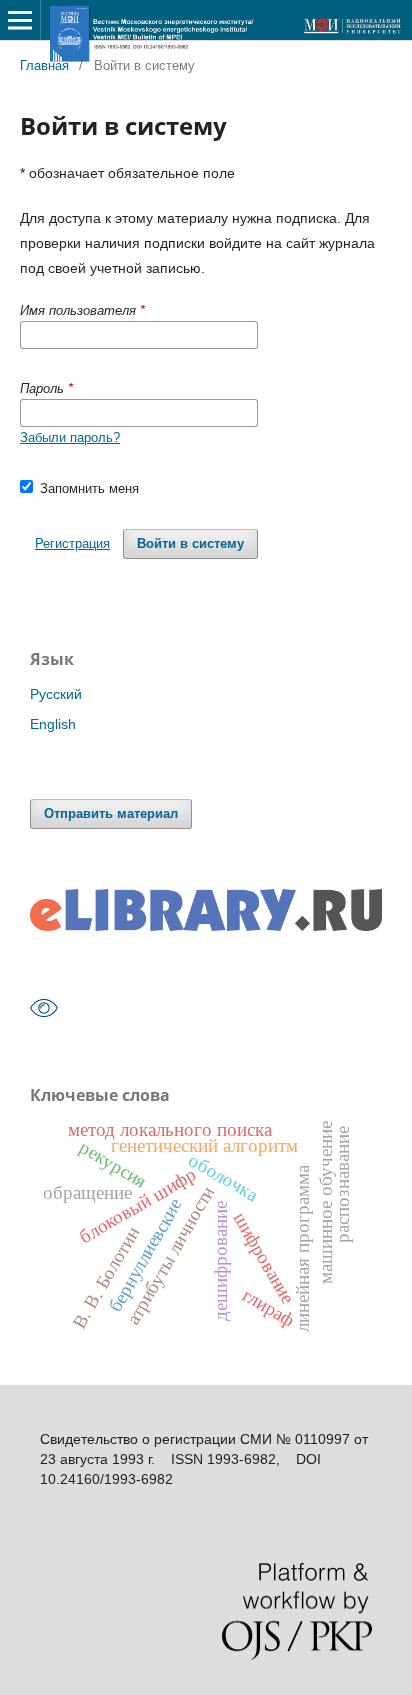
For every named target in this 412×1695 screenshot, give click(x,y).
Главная (44, 65)
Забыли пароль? (70, 437)
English (53, 724)
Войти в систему (190, 543)
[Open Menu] (20, 20)
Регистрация (72, 543)
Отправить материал (111, 813)
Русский (56, 694)
